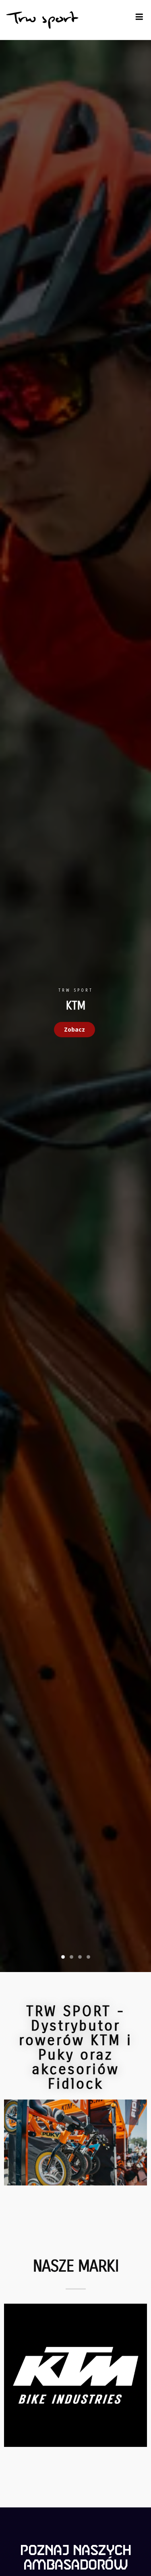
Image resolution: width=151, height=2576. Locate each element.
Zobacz (74, 1029)
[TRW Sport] (42, 20)
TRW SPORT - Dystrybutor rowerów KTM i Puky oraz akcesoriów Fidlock (75, 2048)
